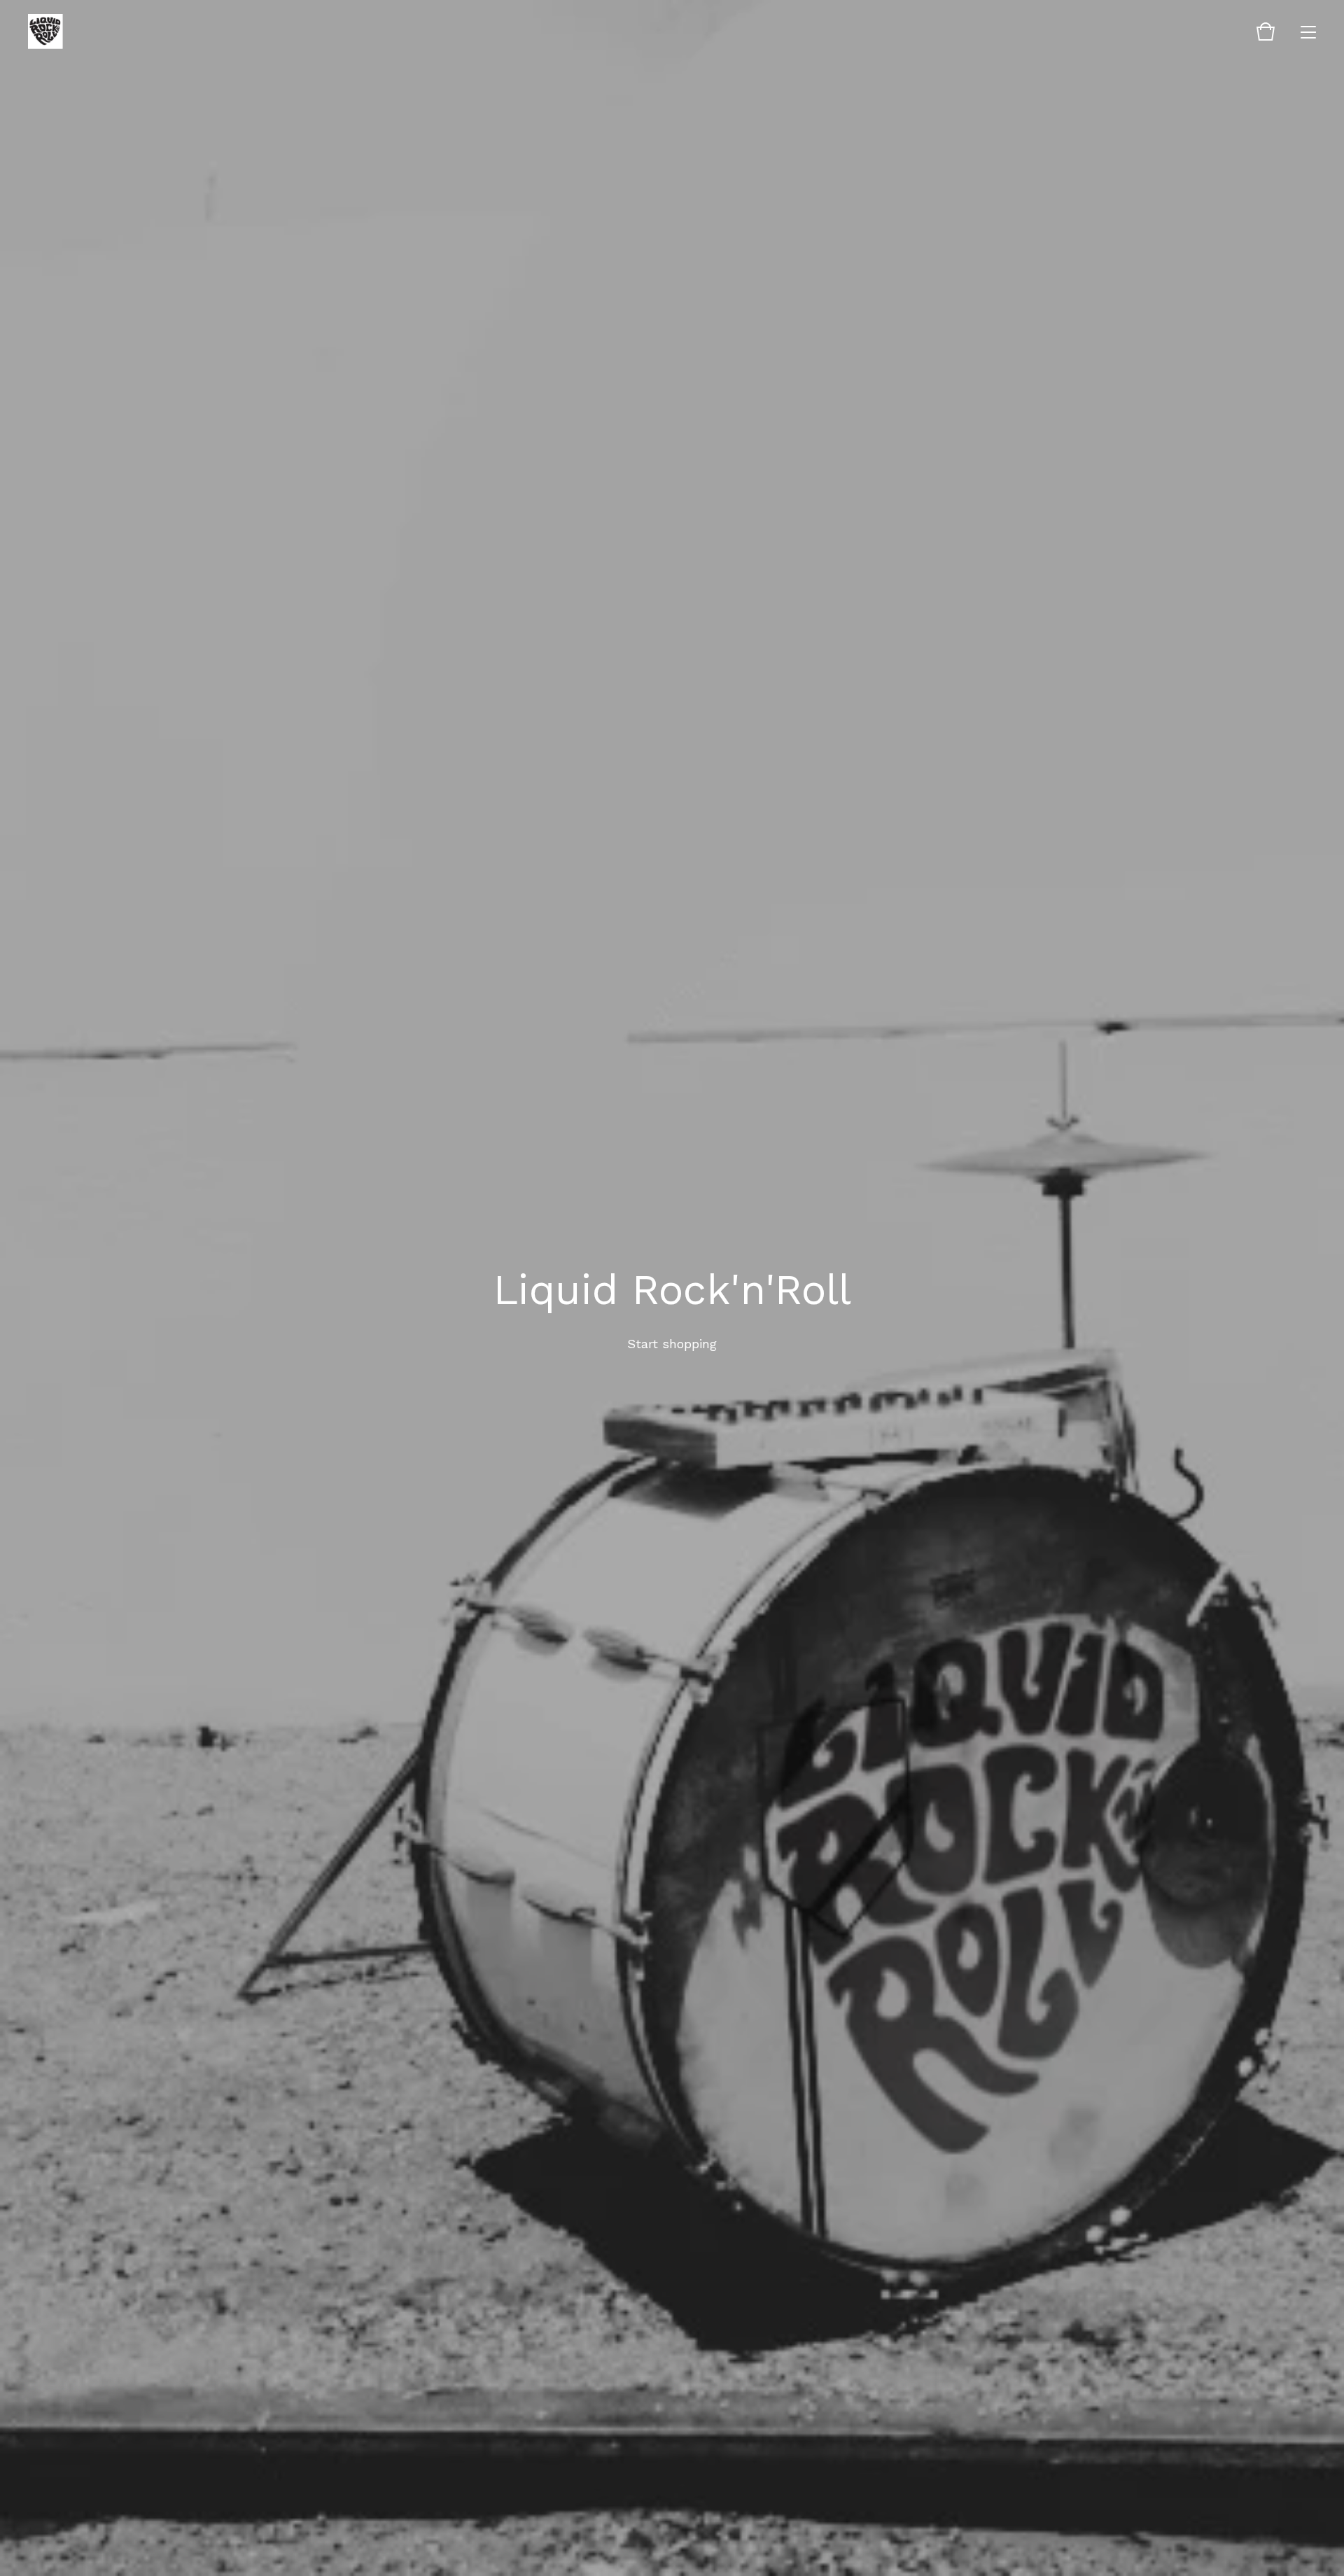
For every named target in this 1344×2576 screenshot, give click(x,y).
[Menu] (1308, 31)
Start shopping (672, 1344)
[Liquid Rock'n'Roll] (45, 31)
